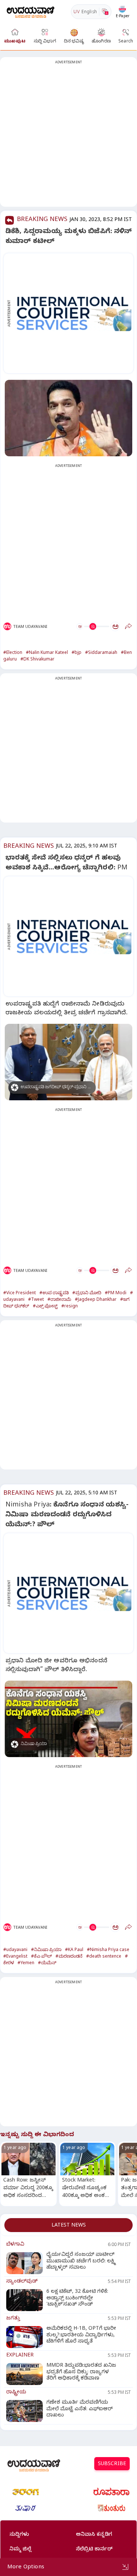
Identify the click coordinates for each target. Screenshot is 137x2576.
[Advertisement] (68, 136)
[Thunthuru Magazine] (111, 2508)
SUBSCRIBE (112, 2465)
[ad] (72, 313)
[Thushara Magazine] (26, 2508)
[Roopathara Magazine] (111, 2492)
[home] (31, 12)
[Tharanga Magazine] (26, 2492)
